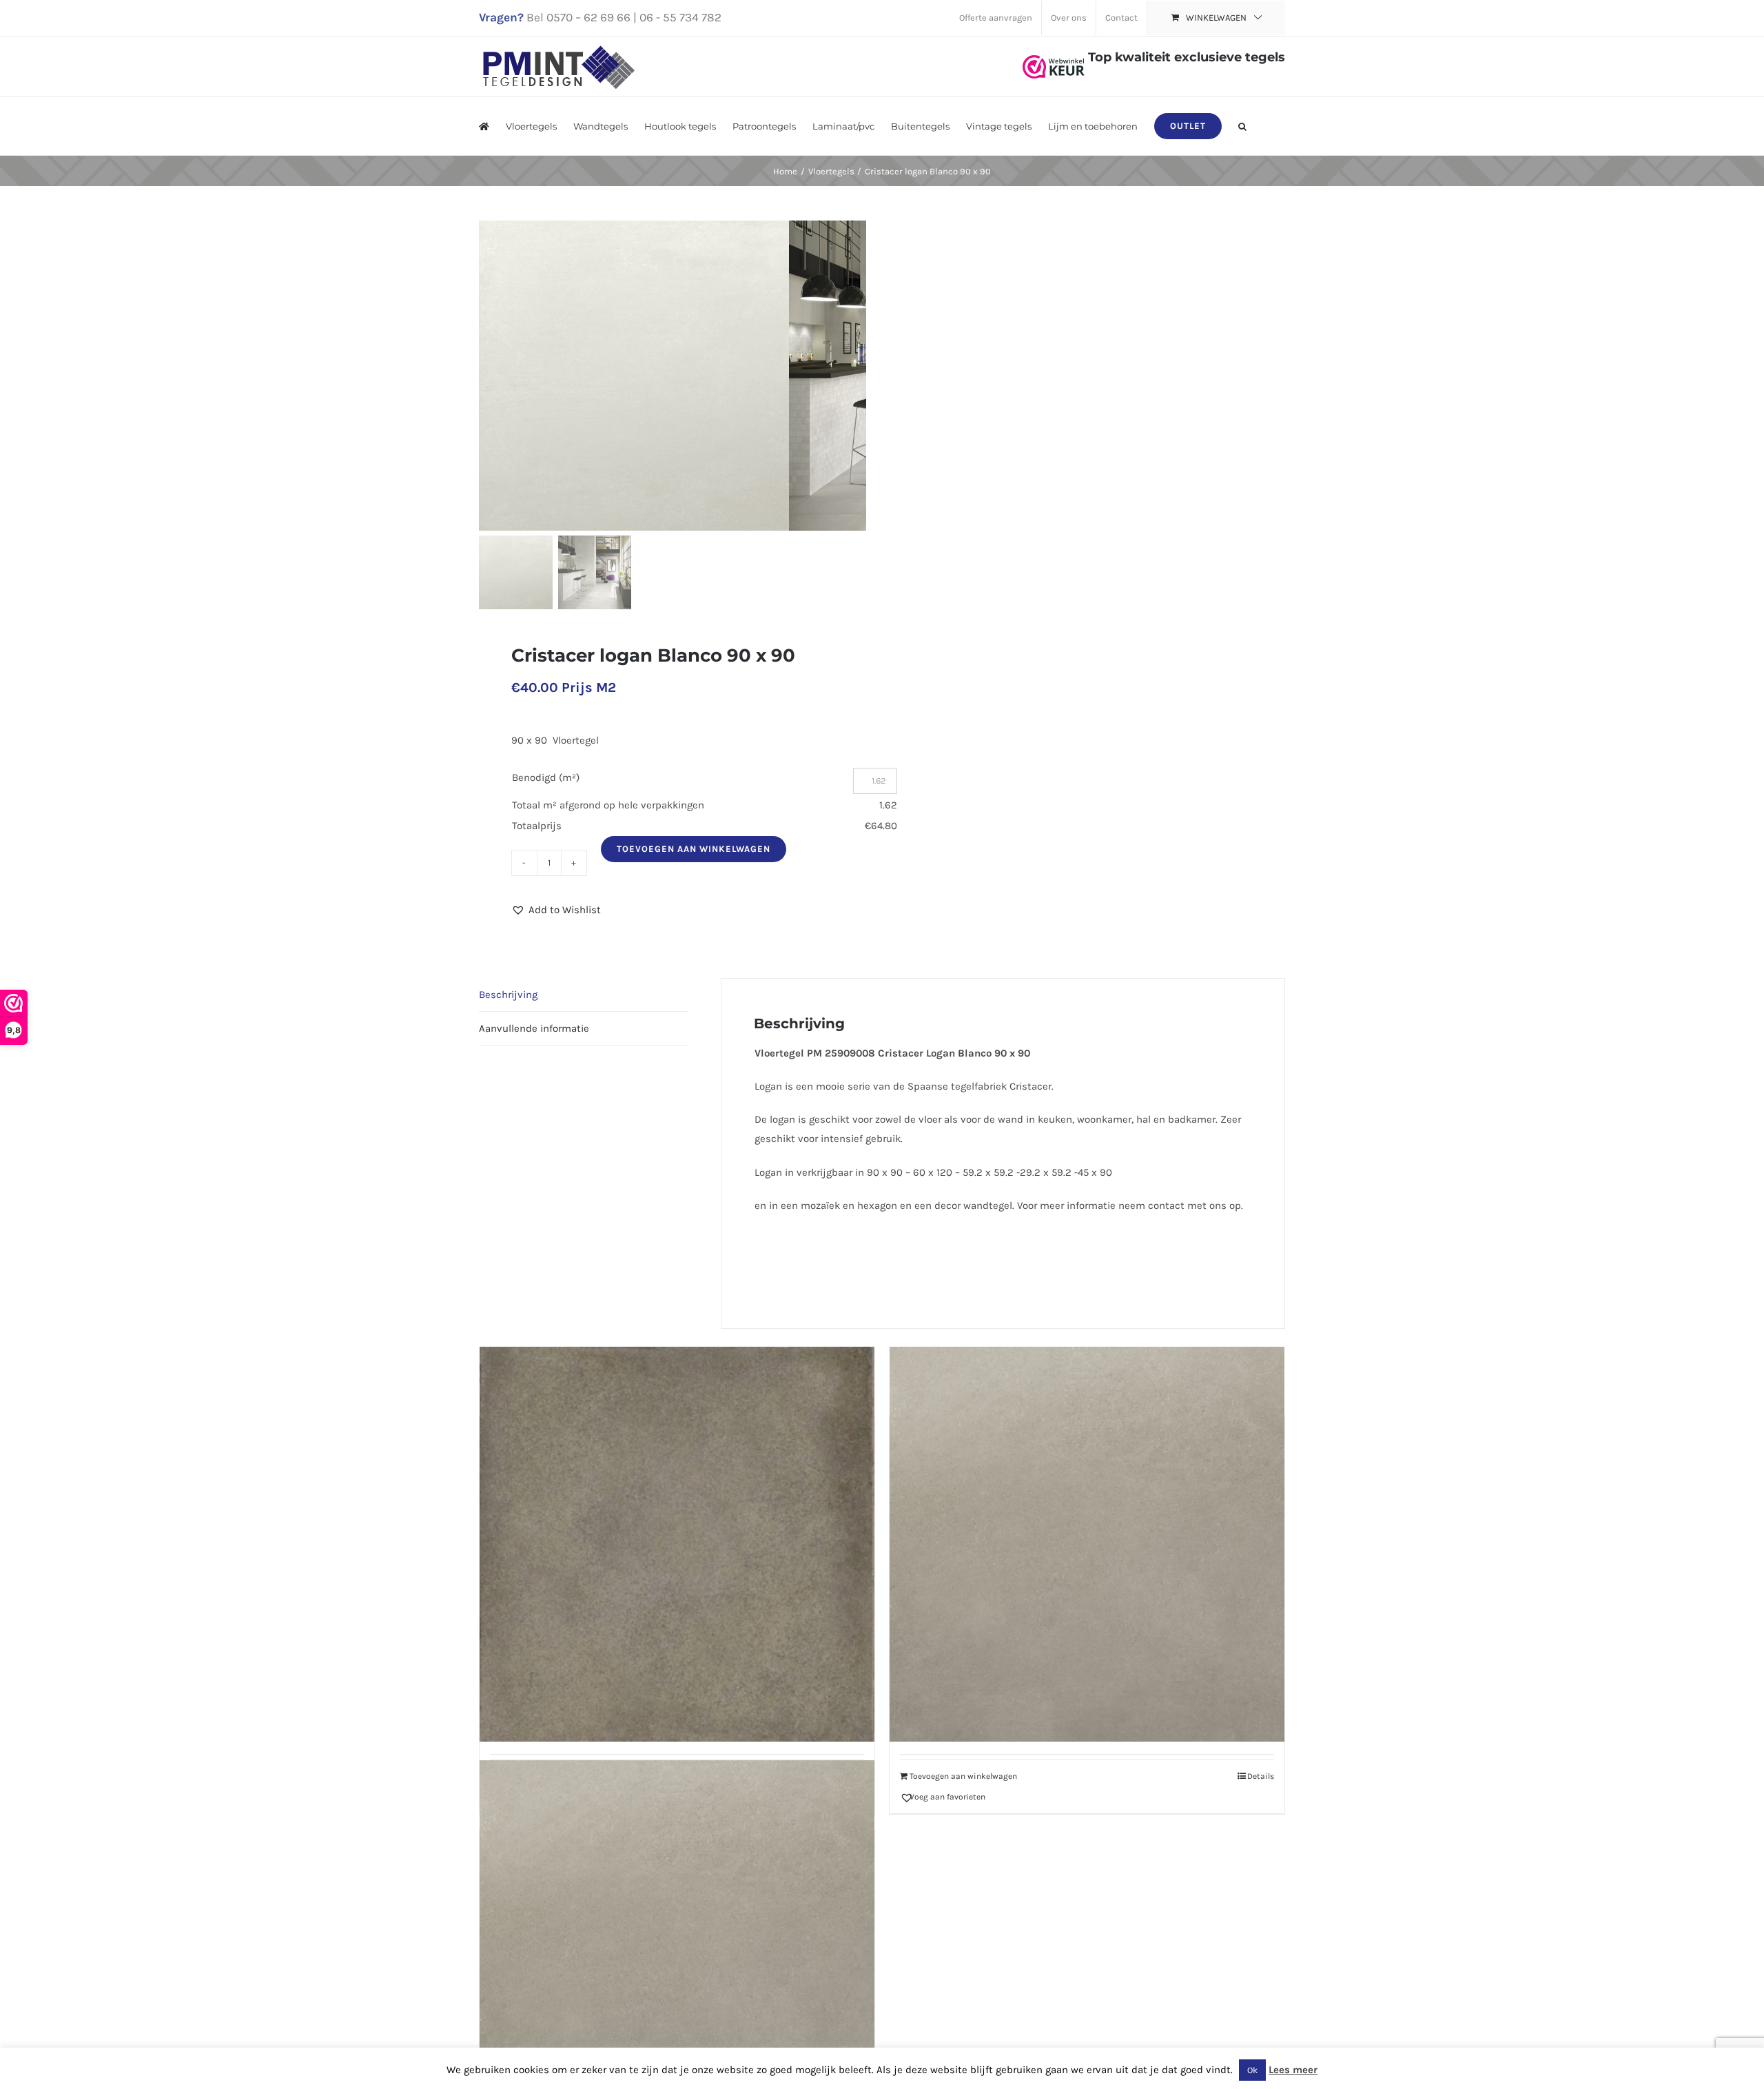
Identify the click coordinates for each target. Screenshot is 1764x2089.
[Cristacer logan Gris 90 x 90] (1087, 1545)
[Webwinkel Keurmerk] (1054, 57)
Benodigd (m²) (546, 777)
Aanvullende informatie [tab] (534, 1028)
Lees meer (1293, 2070)
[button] (1242, 126)
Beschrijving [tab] (508, 995)
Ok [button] (1252, 2070)
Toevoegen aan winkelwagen (694, 849)
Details (1261, 1776)
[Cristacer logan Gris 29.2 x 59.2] (677, 1958)
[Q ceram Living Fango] (677, 1545)
